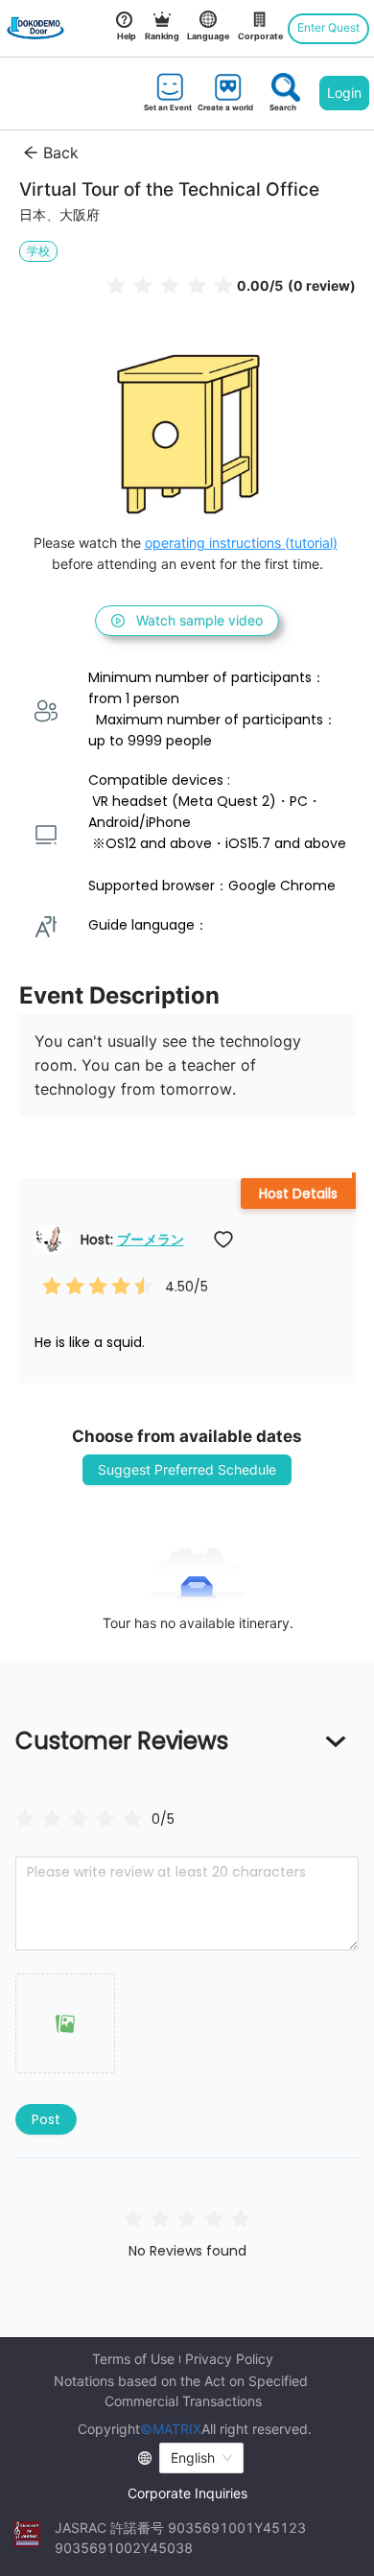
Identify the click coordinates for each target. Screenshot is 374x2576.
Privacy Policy (229, 2359)
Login (344, 93)
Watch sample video (199, 620)
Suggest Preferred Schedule (187, 1469)
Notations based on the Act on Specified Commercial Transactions (183, 2391)
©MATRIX (171, 2429)
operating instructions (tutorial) (241, 543)
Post (46, 2119)
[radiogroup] (79, 1818)
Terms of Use (133, 2359)
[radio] (116, 284)
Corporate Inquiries (187, 2493)
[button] (65, 2023)
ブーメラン (151, 1240)
